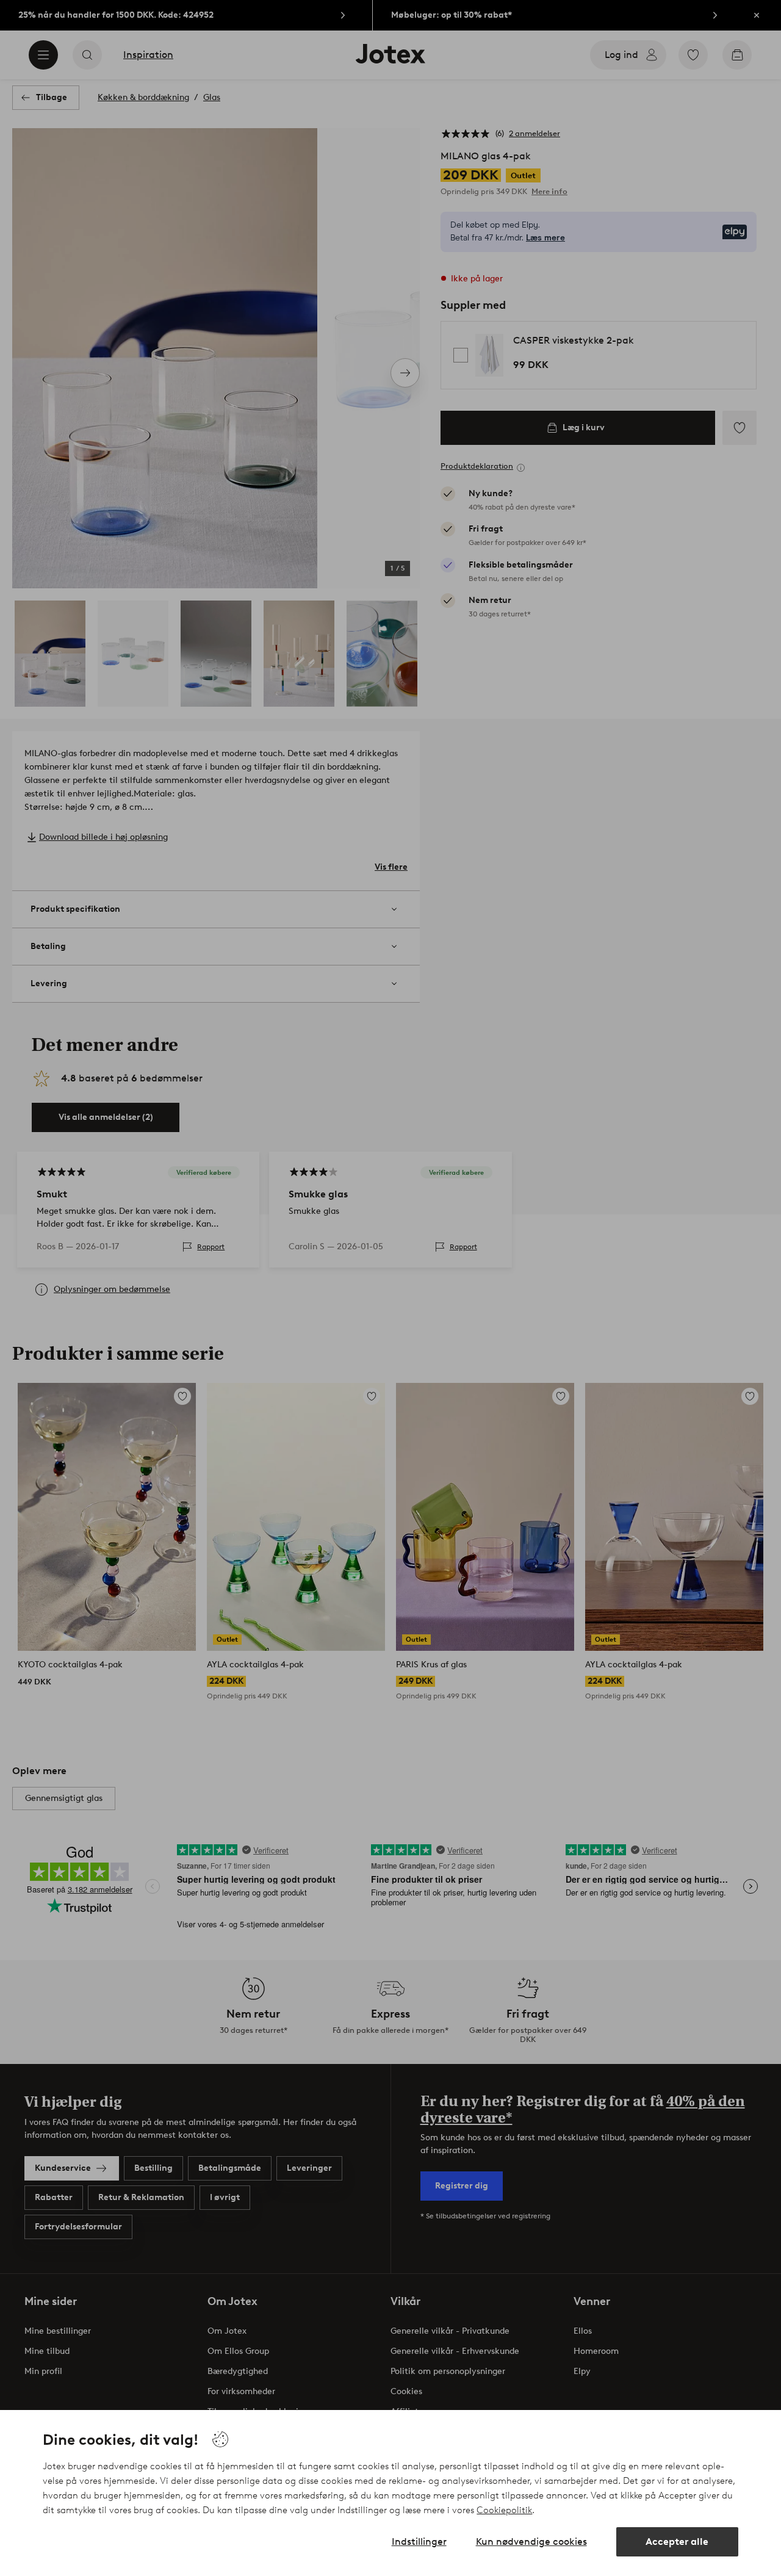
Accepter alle (677, 2542)
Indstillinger (419, 2542)
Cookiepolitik (504, 2510)
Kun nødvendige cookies (531, 2542)
